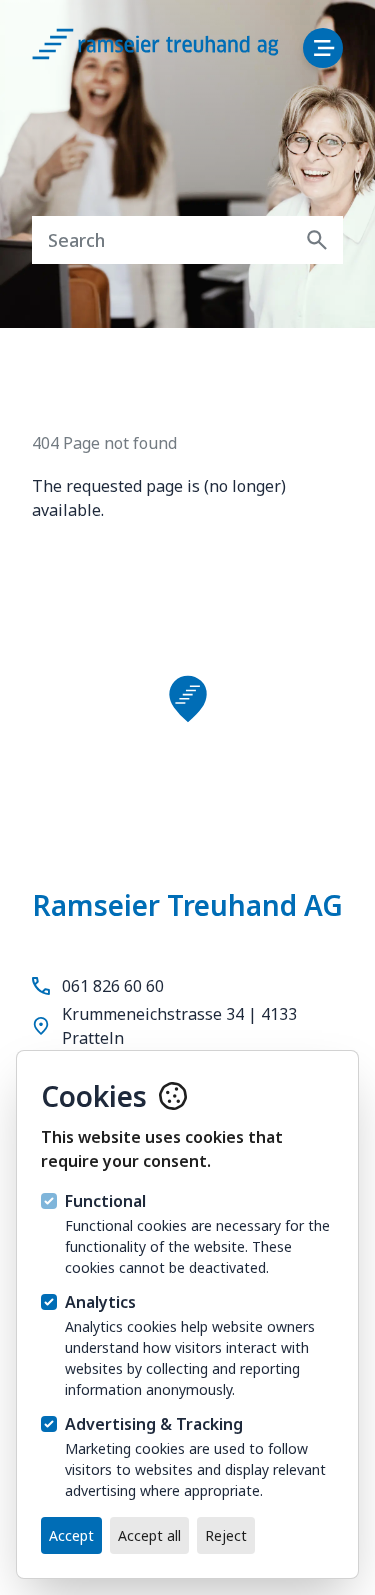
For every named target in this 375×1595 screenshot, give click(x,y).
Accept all (149, 1535)
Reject (226, 1535)
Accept (71, 1535)
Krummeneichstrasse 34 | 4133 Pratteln (179, 1026)
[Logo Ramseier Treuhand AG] (175, 50)
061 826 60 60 (113, 986)
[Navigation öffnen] (323, 48)
